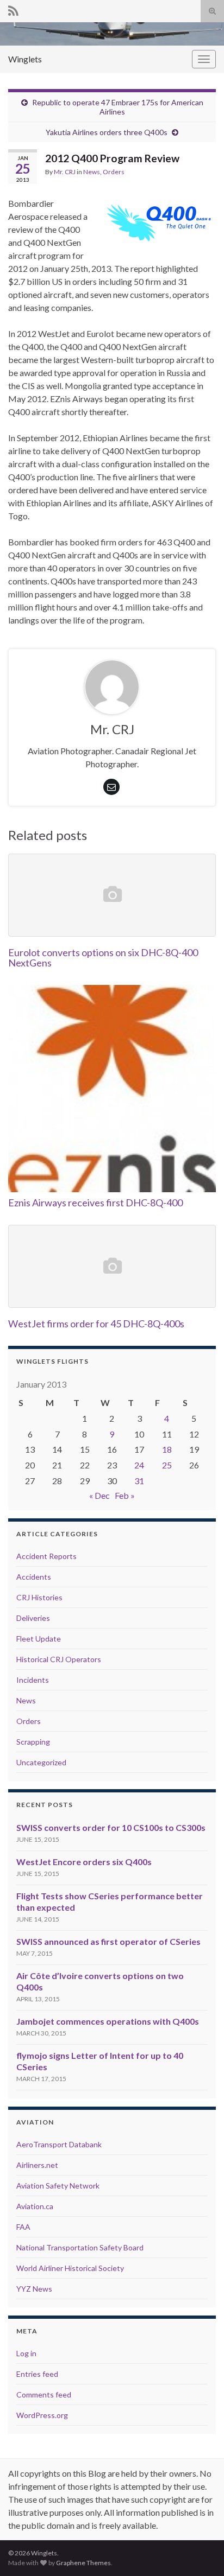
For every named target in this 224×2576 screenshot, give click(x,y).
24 (139, 1465)
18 (167, 1449)
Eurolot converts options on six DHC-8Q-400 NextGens (103, 958)
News (92, 172)
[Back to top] (200, 2552)
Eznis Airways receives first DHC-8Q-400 (95, 1203)
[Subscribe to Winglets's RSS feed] (13, 9)
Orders (114, 172)
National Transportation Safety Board (80, 2247)
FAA (23, 2227)
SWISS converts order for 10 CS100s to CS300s (111, 1827)
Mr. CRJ (65, 172)
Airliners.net (37, 2165)
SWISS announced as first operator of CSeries (108, 1941)
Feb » (125, 1495)
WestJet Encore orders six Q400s (84, 1862)
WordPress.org (42, 2415)
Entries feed (37, 2374)
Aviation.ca (35, 2206)
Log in (26, 2353)
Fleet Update (39, 1639)
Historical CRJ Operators (59, 1659)
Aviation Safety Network (58, 2186)
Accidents (34, 1577)
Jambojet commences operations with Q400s (108, 2021)
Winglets (25, 59)
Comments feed (44, 2394)
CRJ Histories (39, 1597)
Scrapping (33, 1742)
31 (139, 1481)
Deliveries (33, 1618)
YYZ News (34, 2289)
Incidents (33, 1680)
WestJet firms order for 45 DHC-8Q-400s (96, 1324)
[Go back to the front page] (112, 34)
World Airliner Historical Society (70, 2268)
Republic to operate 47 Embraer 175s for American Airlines (118, 107)
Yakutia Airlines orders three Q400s (107, 132)
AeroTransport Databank (59, 2144)
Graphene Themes (83, 2563)
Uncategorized (41, 1762)
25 (167, 1465)
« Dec (99, 1495)
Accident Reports (46, 1556)
